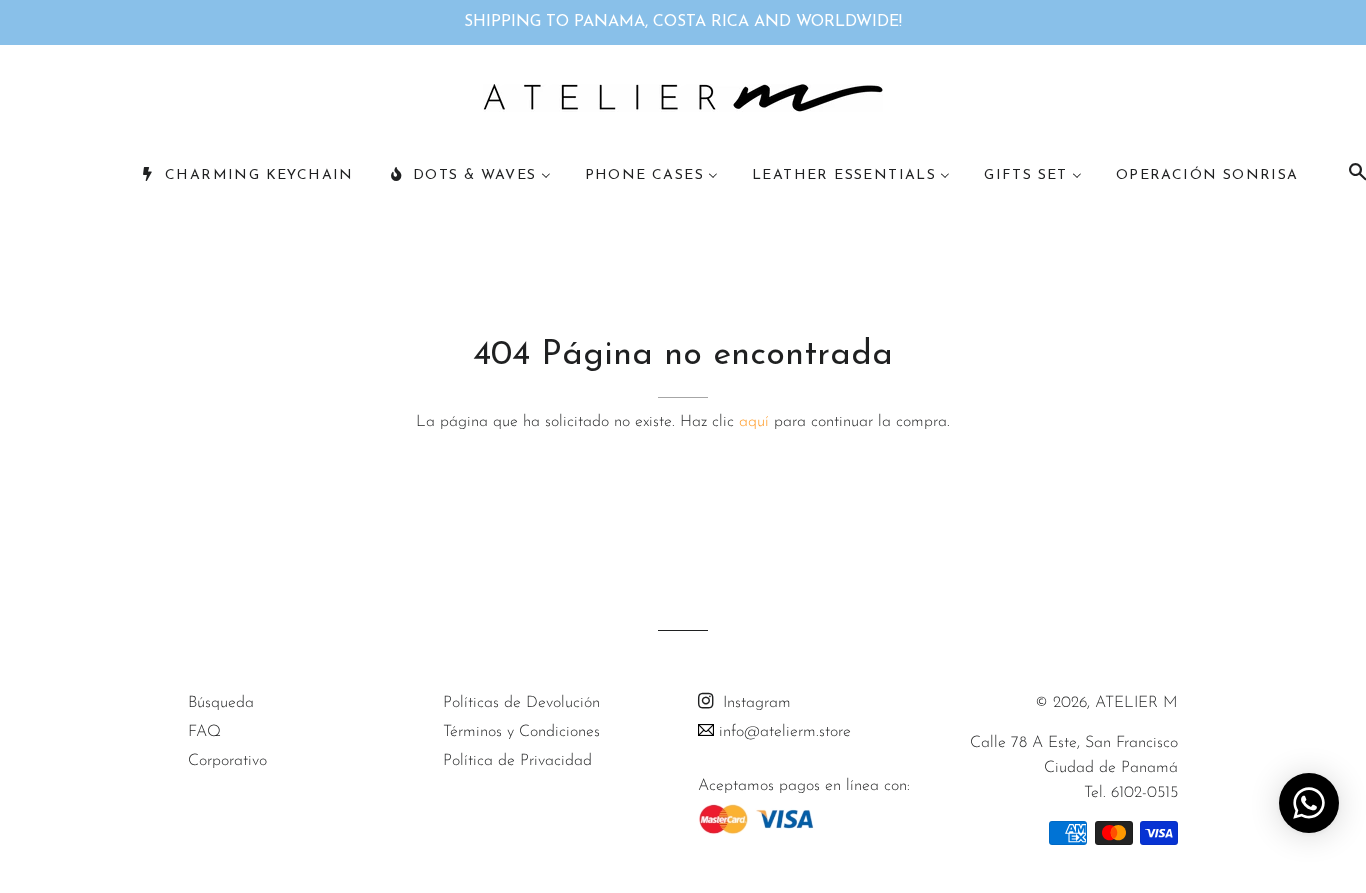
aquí (754, 422)
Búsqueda (221, 703)
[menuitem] (247, 176)
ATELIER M (1136, 703)
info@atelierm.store (782, 732)
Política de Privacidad (517, 761)
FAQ (204, 732)
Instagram (754, 703)
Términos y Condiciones (521, 732)
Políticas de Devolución (521, 703)
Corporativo (227, 761)
